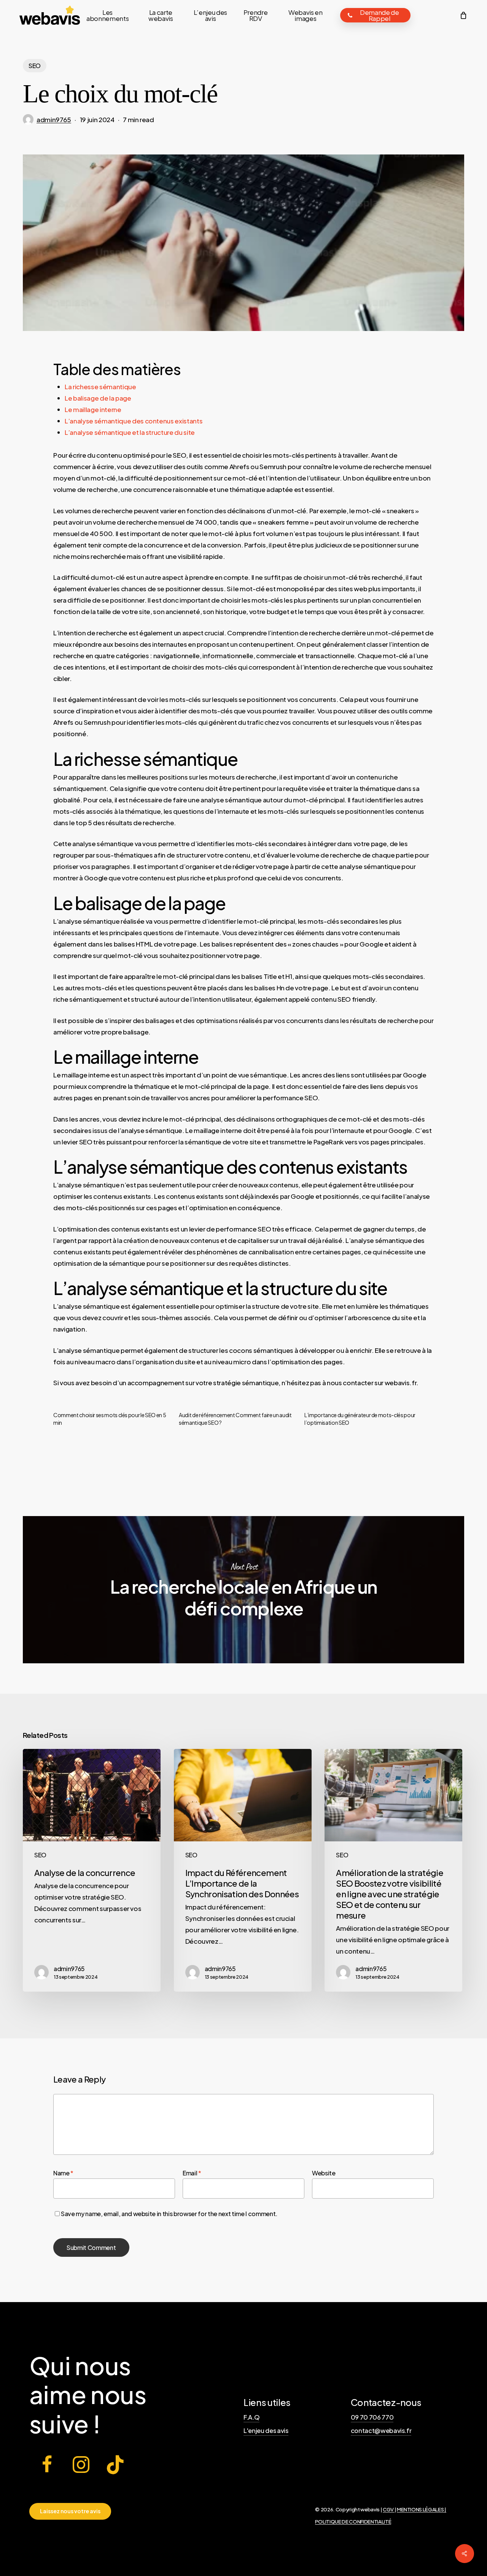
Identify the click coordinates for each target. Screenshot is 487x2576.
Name (63, 2173)
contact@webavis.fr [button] (381, 2430)
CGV (389, 2509)
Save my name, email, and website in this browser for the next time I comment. (169, 2214)
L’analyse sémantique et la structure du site (130, 432)
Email (192, 2173)
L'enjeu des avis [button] (266, 2430)
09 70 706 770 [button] (372, 2417)
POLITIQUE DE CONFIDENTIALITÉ (353, 2521)
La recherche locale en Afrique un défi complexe (243, 1590)
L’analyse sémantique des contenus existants (134, 421)
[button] (70, 2511)
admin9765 (54, 119)
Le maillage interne (93, 409)
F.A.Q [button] (251, 2417)
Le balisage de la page (98, 398)
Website (324, 2173)
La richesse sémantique (100, 387)
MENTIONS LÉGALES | (422, 2509)
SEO (35, 66)
